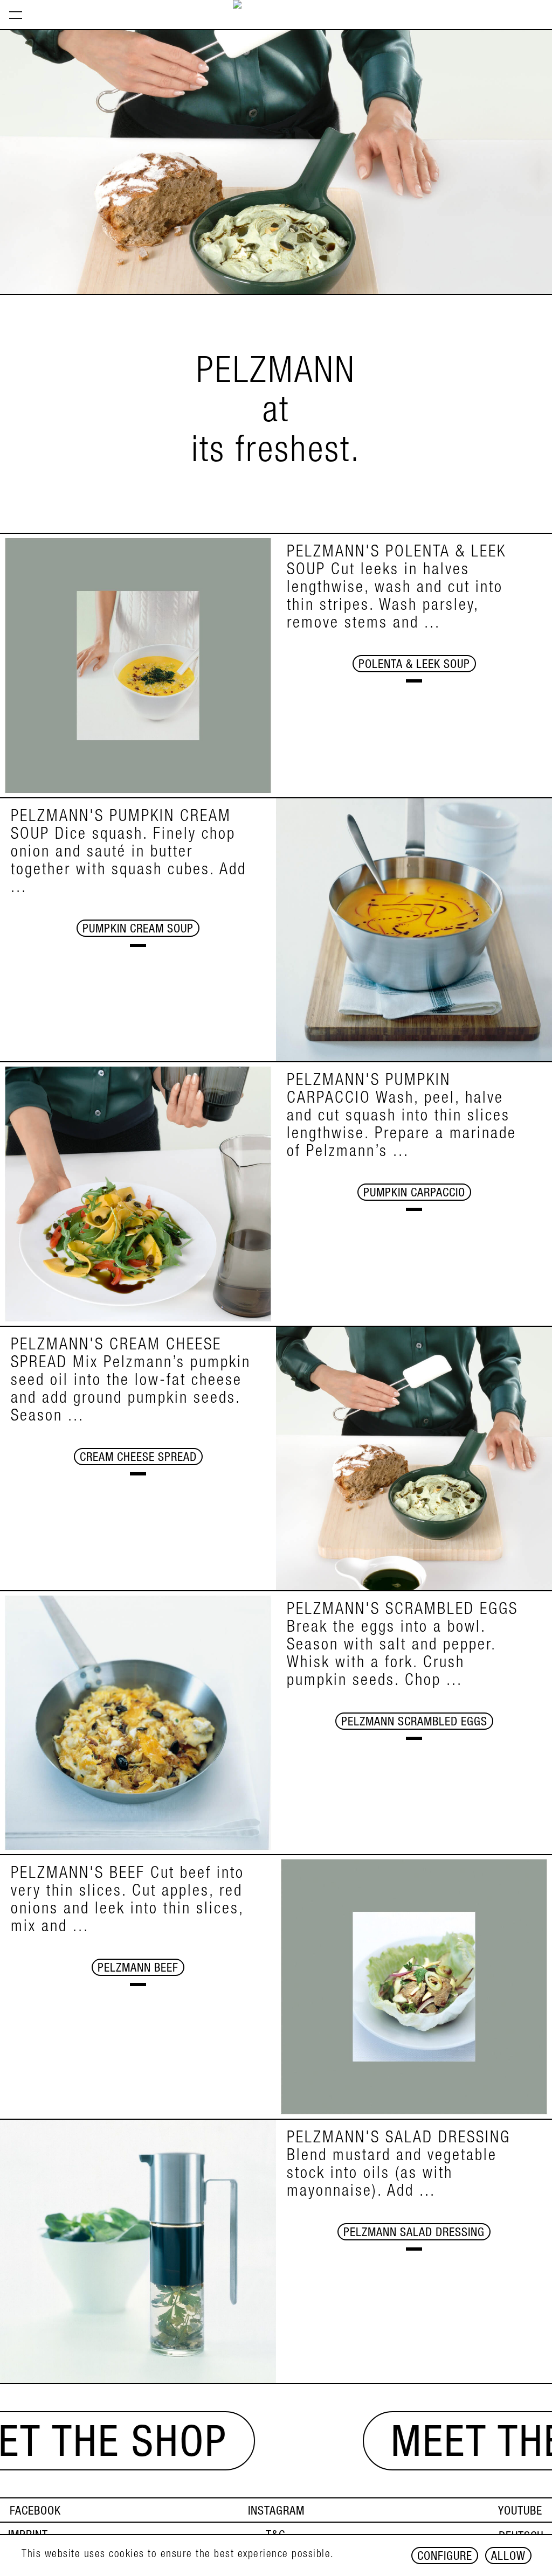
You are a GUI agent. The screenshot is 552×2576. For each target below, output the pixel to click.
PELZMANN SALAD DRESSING (414, 2233)
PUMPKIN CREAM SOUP (138, 930)
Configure (445, 2557)
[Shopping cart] (543, 4)
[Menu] (16, 15)
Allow (508, 2557)
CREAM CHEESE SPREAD (138, 1458)
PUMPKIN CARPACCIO (414, 1194)
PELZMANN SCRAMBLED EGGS (414, 1723)
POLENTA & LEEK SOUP (414, 665)
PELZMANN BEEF (138, 1969)
